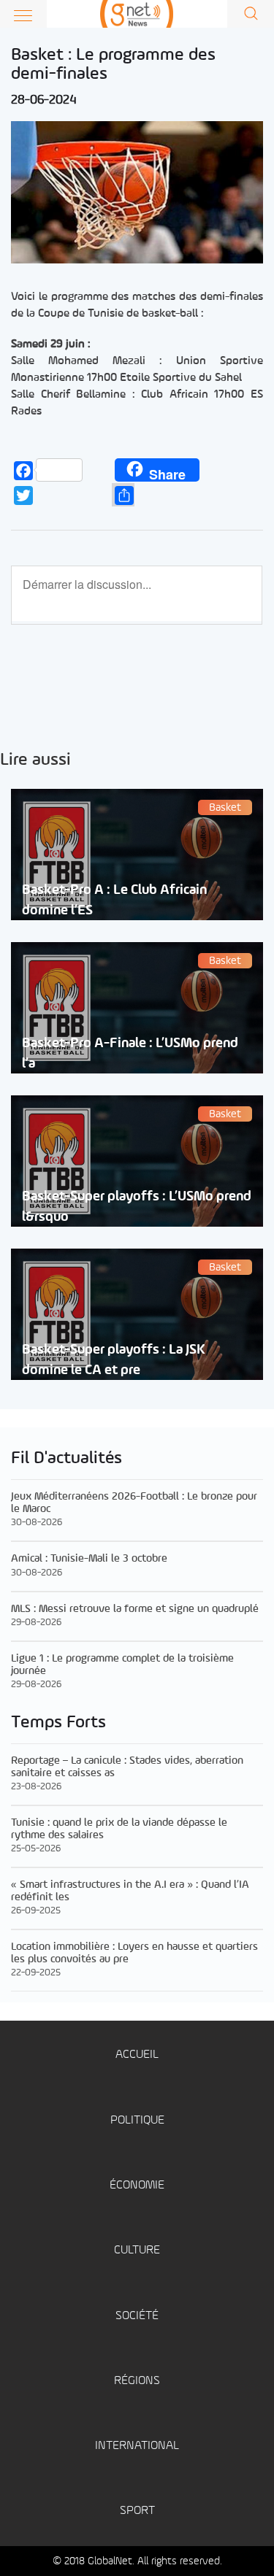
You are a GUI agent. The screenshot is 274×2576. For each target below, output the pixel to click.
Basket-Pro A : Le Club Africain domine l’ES (114, 900)
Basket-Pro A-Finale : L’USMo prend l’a (130, 1053)
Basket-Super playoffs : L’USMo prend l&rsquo (137, 1206)
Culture (137, 2250)
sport (137, 2511)
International (137, 2446)
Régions (137, 2381)
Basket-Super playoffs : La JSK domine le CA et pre (114, 1360)
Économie (137, 2185)
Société (137, 2316)
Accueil (137, 2055)
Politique (137, 2120)
